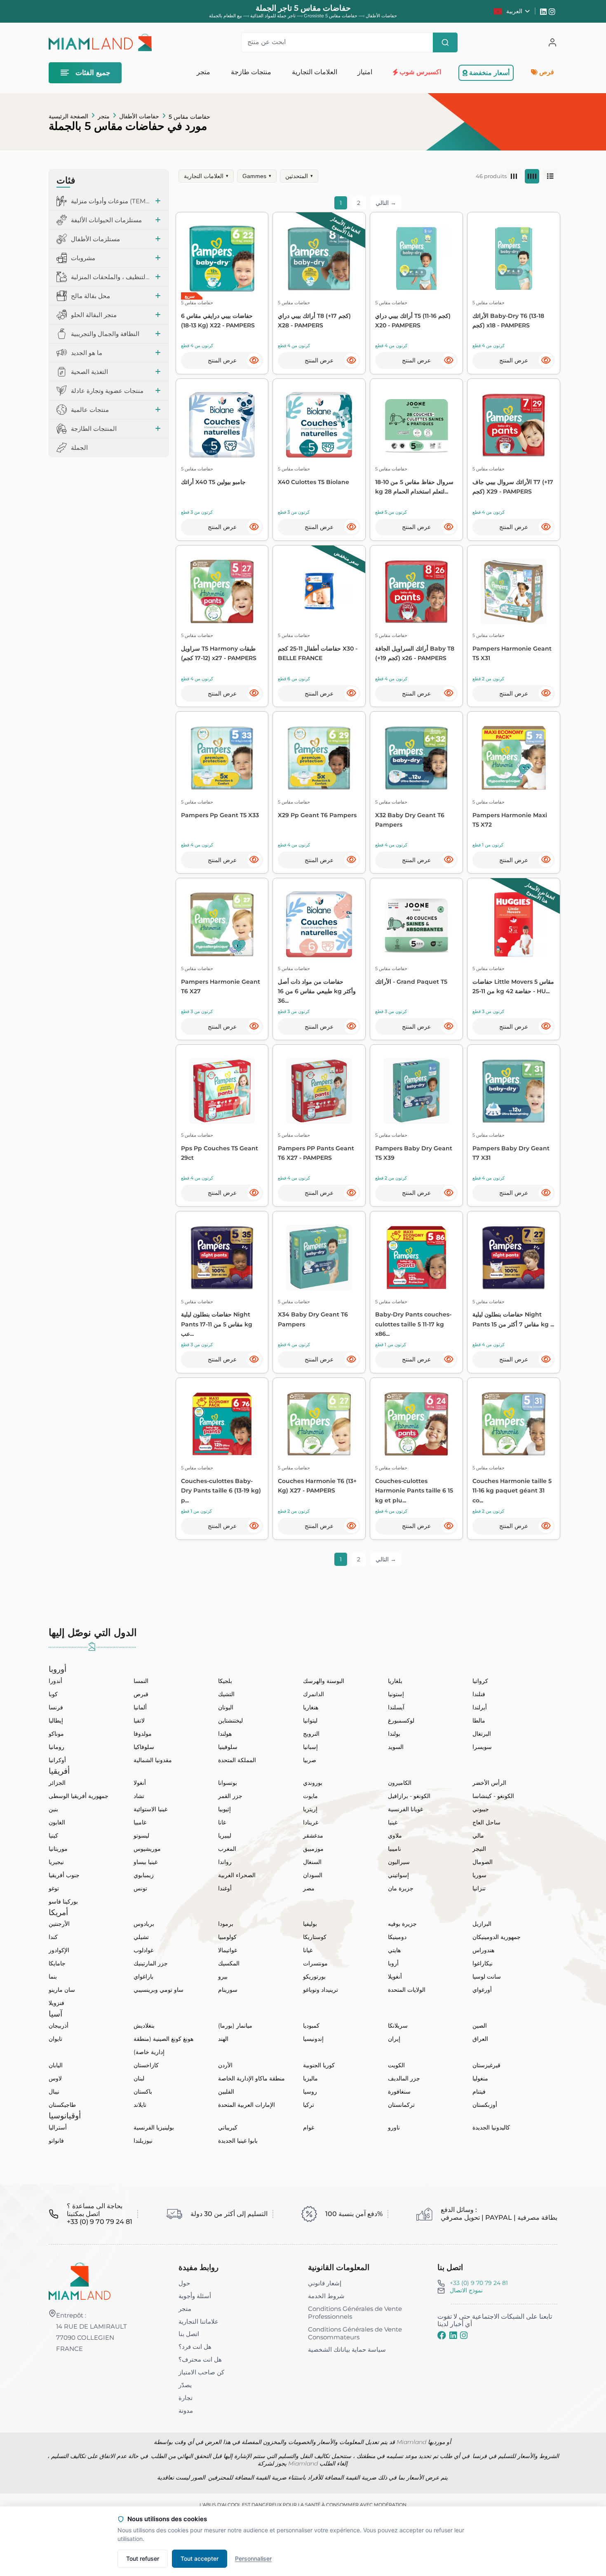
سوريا (479, 1875)
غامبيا (140, 1822)
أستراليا (58, 2127)
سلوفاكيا (144, 1747)
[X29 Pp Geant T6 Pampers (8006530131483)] (319, 758)
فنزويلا (56, 2003)
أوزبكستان (485, 2105)
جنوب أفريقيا (64, 1875)
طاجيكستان (62, 2105)
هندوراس (483, 1950)
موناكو (56, 1734)
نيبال (54, 2092)
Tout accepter (200, 2558)
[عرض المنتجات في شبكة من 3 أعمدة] (514, 176)
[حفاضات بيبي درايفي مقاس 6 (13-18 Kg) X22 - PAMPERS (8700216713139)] (222, 259)
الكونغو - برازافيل (409, 1796)
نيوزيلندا (143, 2141)
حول (184, 2283)
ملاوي (395, 1836)
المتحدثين (299, 176)
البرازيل (482, 1924)
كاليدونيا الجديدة (491, 2127)
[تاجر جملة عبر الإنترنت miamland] (100, 42)
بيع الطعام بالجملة (225, 16)
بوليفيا (310, 1924)
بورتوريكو (314, 1977)
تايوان (55, 2039)
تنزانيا (479, 1888)
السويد (396, 1747)
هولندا (225, 1734)
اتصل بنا (189, 2334)
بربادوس (144, 1924)
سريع (190, 296)
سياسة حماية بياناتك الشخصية (347, 2349)
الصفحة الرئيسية (68, 116)
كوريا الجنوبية (319, 2065)
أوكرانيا (57, 1760)
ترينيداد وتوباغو (321, 1990)
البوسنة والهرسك (324, 1681)
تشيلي (141, 1937)
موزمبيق (313, 1849)
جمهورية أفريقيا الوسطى (79, 1796)
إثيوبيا (224, 1809)
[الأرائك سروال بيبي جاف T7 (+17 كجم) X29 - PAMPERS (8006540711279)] (514, 425)
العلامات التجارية (206, 176)
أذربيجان (59, 2026)
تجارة (186, 2398)
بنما (53, 1977)
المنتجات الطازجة (94, 429)
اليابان (56, 2065)
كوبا (53, 1694)
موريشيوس (147, 1849)
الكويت (396, 2065)
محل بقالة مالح (90, 296)
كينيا (53, 1836)
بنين (53, 1809)
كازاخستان (146, 2065)
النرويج (311, 1734)
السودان (313, 1875)
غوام (309, 2127)
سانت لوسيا (487, 1977)
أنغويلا (395, 1977)
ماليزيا (310, 2078)
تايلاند (140, 2105)
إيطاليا (56, 1720)
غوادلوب (143, 1950)
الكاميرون (400, 1783)
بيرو (223, 1977)
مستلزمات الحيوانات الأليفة (106, 220)
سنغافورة (399, 2092)
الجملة (79, 448)
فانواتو (56, 2141)
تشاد (139, 1796)
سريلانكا (398, 2026)
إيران (394, 2039)
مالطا (479, 1720)
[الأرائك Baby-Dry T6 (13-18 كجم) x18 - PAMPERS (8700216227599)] (514, 259)
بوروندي (313, 1783)
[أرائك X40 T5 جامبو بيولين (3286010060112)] (222, 425)
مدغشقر (313, 1836)
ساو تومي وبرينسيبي (159, 1990)
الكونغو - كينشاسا (493, 1796)
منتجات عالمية (90, 410)
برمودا (226, 1924)
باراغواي (143, 1977)
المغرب (227, 1849)
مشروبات (83, 258)
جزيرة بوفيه (402, 1924)
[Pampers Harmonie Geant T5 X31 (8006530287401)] (514, 592)
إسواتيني (398, 1875)
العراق (480, 2039)
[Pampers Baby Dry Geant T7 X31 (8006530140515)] (514, 1091)
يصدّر (185, 2385)
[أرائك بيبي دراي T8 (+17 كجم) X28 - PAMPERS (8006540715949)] (319, 259)
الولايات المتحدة (407, 1990)
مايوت (310, 1796)
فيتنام (479, 2092)
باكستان (143, 2092)
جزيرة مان (401, 1888)
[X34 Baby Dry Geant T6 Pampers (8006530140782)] (319, 1257)
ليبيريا (225, 1836)
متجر (104, 116)
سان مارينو (62, 1990)
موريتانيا (58, 1849)
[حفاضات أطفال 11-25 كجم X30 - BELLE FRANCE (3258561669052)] (319, 592)
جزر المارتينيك (151, 1963)
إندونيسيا (313, 2039)
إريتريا (310, 1809)
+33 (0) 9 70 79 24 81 (479, 2283)
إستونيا (396, 1694)
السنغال (312, 1862)
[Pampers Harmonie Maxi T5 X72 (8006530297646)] (514, 758)
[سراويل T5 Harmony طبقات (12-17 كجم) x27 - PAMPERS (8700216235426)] (222, 592)
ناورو (394, 2127)
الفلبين (226, 2092)
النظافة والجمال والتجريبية (105, 334)
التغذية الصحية (89, 372)
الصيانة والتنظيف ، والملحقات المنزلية (111, 277)
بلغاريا (395, 1681)
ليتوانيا (310, 1720)
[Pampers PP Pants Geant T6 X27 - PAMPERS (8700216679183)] (319, 1091)
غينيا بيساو (146, 1862)
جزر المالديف (404, 2078)
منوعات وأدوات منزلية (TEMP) (111, 201)
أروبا (393, 1963)
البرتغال (482, 1734)
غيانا (308, 1950)
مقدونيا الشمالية (153, 1760)
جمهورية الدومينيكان (497, 1937)
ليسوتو (141, 1836)
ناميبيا (395, 1849)
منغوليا (480, 2078)
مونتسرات (315, 1963)
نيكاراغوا (483, 1963)
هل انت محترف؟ (200, 2359)
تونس (140, 1888)
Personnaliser (253, 2558)
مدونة (186, 2410)
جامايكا (57, 1963)
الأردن (225, 2065)
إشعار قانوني (325, 2283)
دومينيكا (397, 1937)
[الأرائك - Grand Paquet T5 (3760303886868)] (416, 924)
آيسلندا (396, 1707)
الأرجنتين (59, 1924)
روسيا (310, 2092)
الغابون (57, 1822)
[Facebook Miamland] (442, 2335)
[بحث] (445, 42)
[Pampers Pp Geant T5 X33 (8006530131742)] (222, 758)
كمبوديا (311, 2026)
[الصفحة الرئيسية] (80, 2281)
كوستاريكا (315, 1937)
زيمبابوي (144, 1875)
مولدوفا (143, 1734)
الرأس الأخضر (489, 1783)
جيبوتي (481, 1809)
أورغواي (482, 1990)
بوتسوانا (228, 1783)
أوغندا (225, 1888)
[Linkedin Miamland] (544, 11)
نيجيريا (56, 1862)
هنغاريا (311, 1707)
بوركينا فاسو (63, 1901)
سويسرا (482, 1747)
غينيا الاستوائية (150, 1809)
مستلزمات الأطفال (95, 239)
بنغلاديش (144, 2026)
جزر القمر (230, 1796)
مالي (478, 1836)
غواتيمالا (228, 1950)
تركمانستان (401, 2105)
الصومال (483, 1862)
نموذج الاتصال (466, 2290)
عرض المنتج (222, 360)
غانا (222, 1822)
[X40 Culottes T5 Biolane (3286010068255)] (319, 425)
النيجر (479, 1849)
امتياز (365, 72)
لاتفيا (139, 1720)
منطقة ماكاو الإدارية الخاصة (251, 2078)
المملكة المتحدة (237, 1760)
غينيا (393, 1822)
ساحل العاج (486, 1822)
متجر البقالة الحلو (94, 315)
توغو (54, 1888)
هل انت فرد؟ (195, 2347)
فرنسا (56, 1707)
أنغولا (140, 1783)
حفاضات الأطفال (139, 116)
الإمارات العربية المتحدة (247, 2105)
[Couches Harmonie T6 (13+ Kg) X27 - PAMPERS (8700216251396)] (319, 1424)
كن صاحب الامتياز (201, 2372)
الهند (223, 2039)
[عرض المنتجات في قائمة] (550, 176)
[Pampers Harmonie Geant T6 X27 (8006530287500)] (222, 924)
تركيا (309, 2105)
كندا (53, 1937)
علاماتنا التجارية (198, 2321)
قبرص (141, 1694)
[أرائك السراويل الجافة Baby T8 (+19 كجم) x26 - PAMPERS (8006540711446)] (416, 592)
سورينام (228, 1990)
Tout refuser (143, 2558)
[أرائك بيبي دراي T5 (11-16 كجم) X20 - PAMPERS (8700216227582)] (416, 259)
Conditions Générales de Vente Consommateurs (355, 2333)
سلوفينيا (228, 1747)
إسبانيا (310, 1747)
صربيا (310, 1760)
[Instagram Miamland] (553, 11)
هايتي (394, 1950)
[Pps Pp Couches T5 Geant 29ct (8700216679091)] (222, 1091)
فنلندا (479, 1694)
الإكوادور (59, 1950)
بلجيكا (225, 1681)
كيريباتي (228, 2127)
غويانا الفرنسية (405, 1809)
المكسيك (229, 1963)
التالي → (386, 203)
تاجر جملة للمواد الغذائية (273, 16)
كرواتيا (480, 1681)
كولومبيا (227, 1937)
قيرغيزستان (486, 2065)
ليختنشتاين (230, 1720)
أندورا (55, 1681)
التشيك (226, 1694)
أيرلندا (480, 1707)
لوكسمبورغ (401, 1720)
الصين (480, 2026)
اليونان (226, 1707)
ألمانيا (140, 1707)
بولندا (394, 1734)
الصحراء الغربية (237, 1875)
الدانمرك (314, 1694)
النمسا (141, 1681)
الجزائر (57, 1783)
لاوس (55, 2078)
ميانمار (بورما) (235, 2026)
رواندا (225, 1862)
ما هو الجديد (87, 353)
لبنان (139, 2078)
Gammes (257, 176)
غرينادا (311, 1822)
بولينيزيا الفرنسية (154, 2127)
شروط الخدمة (326, 2296)
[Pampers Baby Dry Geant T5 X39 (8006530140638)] (416, 1091)
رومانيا (56, 1747)
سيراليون (399, 1862)
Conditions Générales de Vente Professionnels (355, 2313)
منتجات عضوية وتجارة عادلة (107, 391)
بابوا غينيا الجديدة (238, 2141)
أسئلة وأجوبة (195, 2296)
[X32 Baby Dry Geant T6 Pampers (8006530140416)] (416, 758)
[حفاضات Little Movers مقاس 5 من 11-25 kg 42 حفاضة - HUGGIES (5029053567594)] (514, 924)
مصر (309, 1888)
